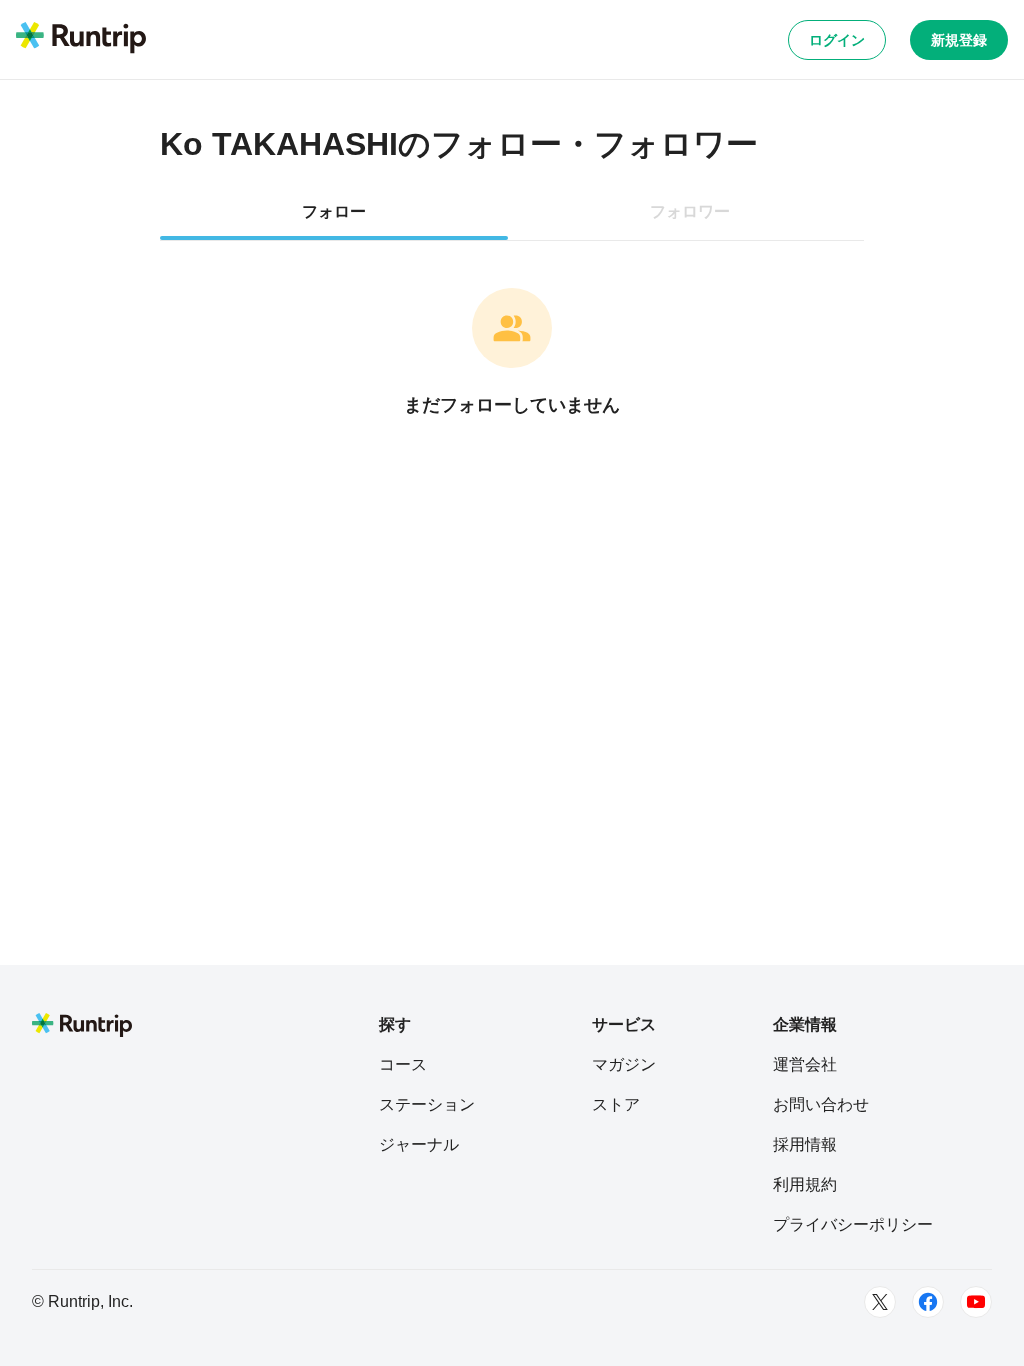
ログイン (837, 40)
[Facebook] (928, 1302)
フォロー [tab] (334, 211)
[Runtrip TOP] (81, 39)
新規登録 (959, 40)
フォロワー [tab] (690, 211)
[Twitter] (880, 1302)
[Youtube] (976, 1302)
